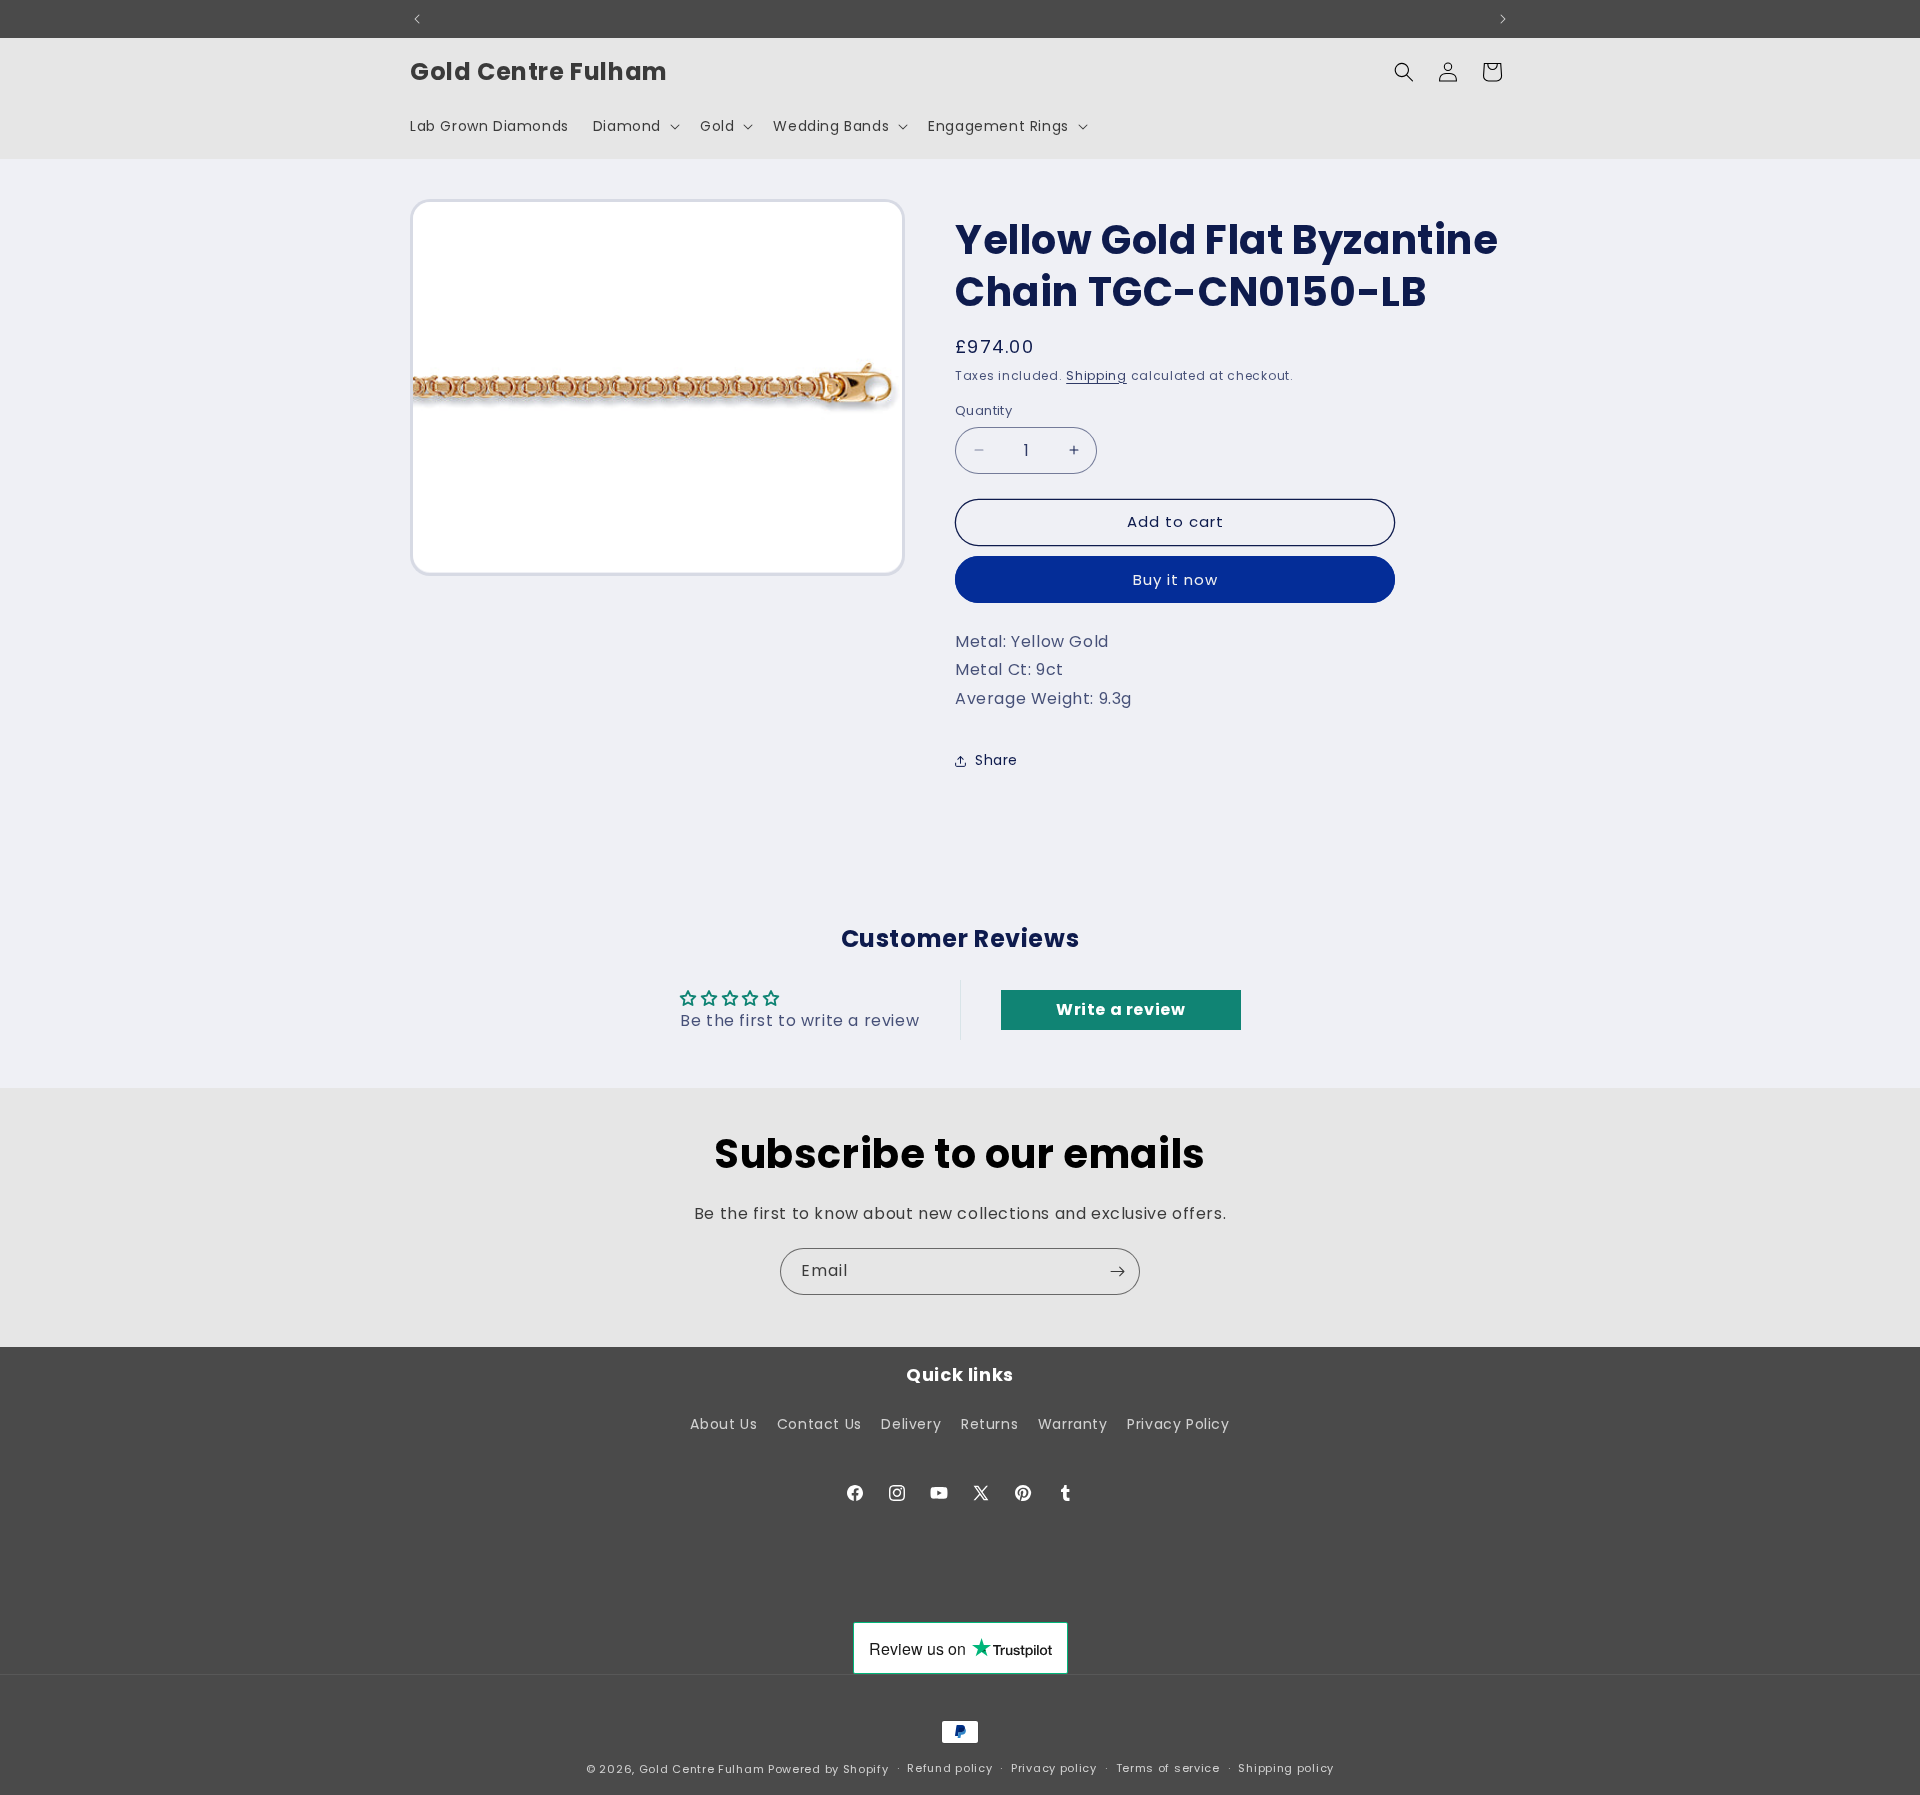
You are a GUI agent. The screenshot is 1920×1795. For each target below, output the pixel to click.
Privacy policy (1054, 1768)
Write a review (1120, 1009)
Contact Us (819, 1424)
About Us (723, 1424)
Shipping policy (1286, 1768)
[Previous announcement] (417, 19)
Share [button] (996, 760)
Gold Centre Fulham (702, 1769)
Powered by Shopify (828, 1769)
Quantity (983, 410)
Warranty (1073, 1424)
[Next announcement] (1503, 19)
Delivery (911, 1424)
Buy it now (1175, 579)
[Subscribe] (1117, 1271)
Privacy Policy (1178, 1424)
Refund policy (949, 1768)
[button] (634, 126)
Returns (989, 1424)
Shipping (1096, 375)
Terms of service (1168, 1768)
